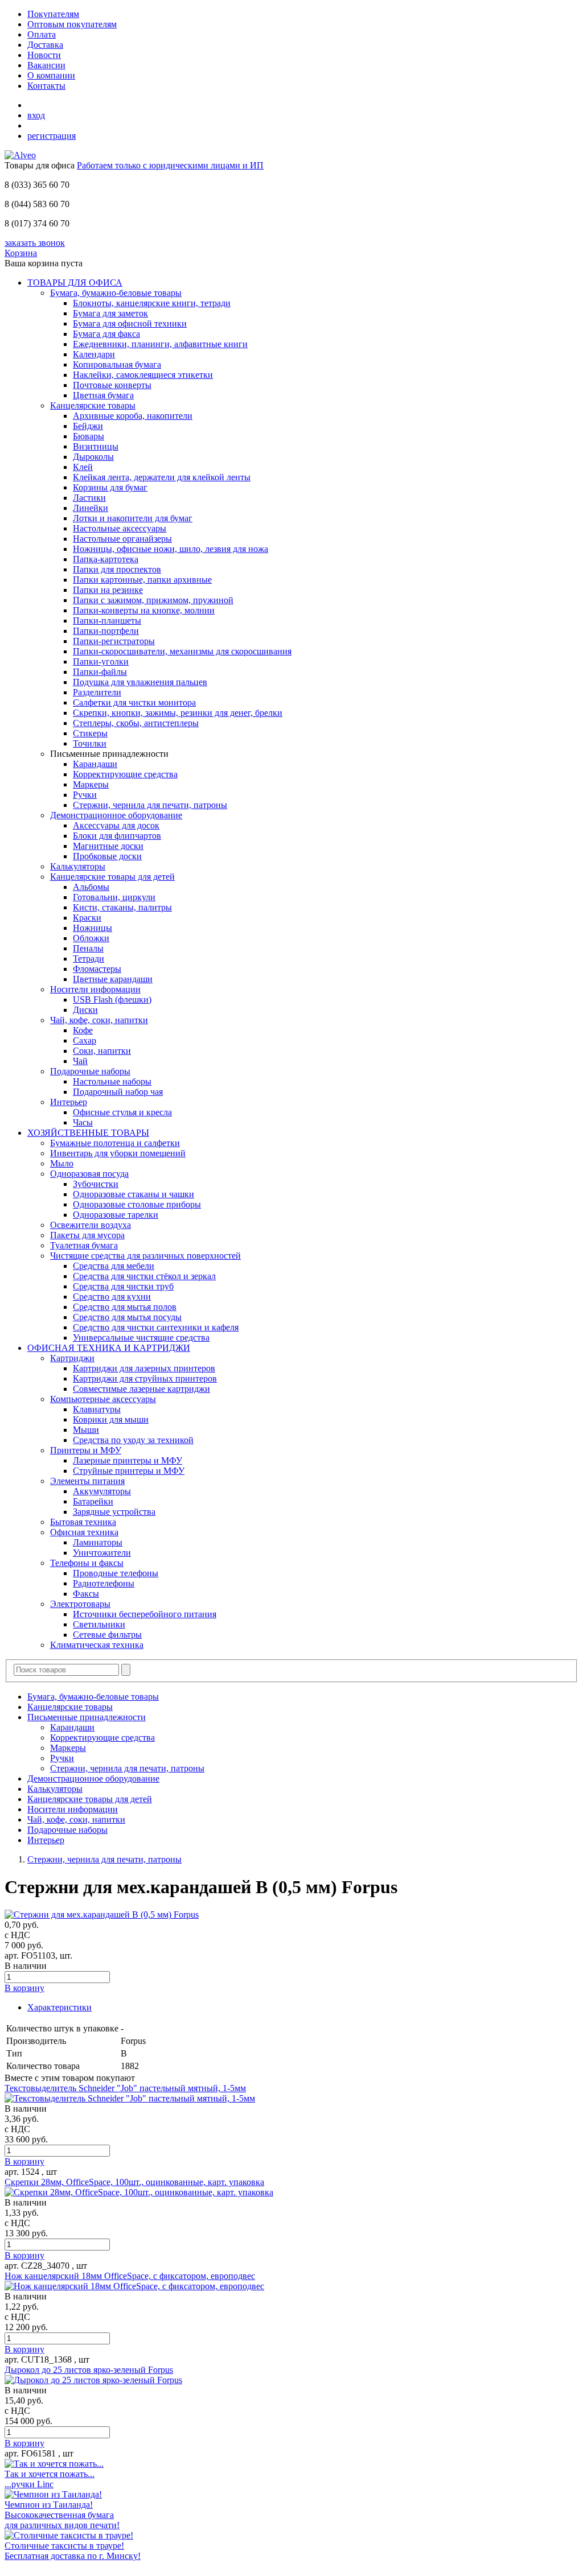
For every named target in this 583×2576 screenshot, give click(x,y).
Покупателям (53, 14)
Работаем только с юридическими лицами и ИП (170, 165)
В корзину (24, 1988)
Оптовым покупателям (72, 24)
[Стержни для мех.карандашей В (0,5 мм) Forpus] (102, 1915)
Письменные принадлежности (87, 1717)
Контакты (46, 86)
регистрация (52, 136)
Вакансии (46, 65)
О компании (51, 75)
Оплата (42, 34)
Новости (44, 55)
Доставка (45, 45)
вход (36, 115)
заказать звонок (35, 243)
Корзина (21, 253)
